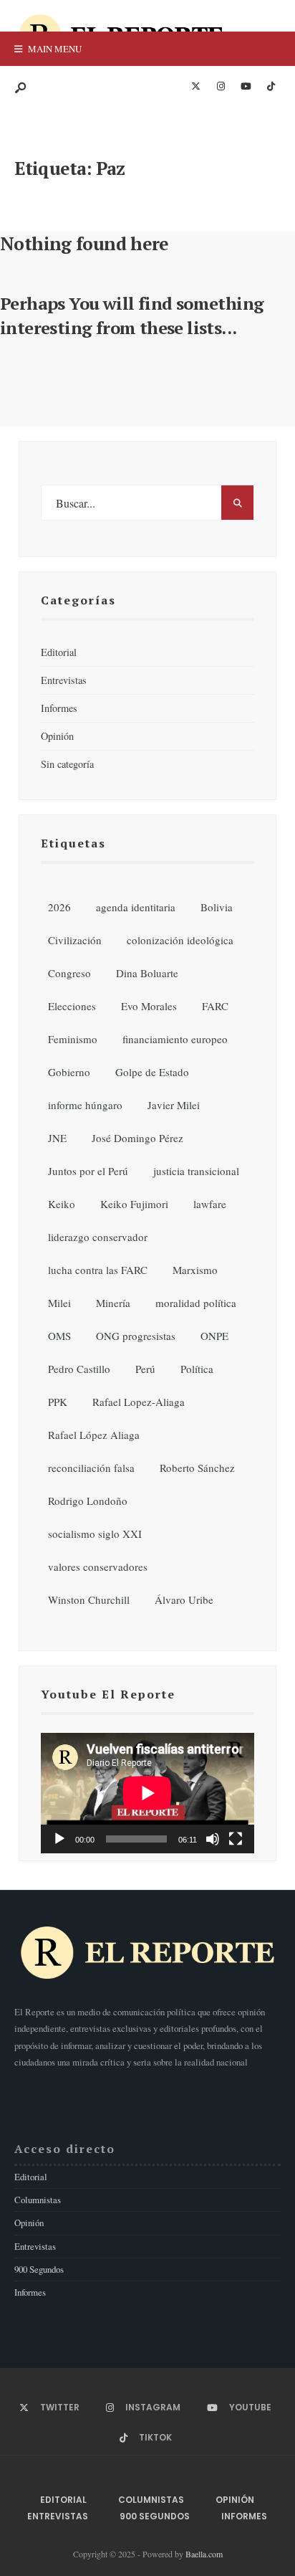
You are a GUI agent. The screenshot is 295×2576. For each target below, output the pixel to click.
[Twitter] (195, 87)
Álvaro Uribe (184, 1600)
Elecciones (72, 1006)
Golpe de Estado (152, 1072)
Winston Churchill (89, 1600)
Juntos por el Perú (88, 1171)
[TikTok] (271, 87)
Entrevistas (64, 680)
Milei (59, 1303)
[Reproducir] (59, 1839)
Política (197, 1369)
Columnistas (38, 2200)
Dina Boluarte (147, 973)
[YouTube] (246, 87)
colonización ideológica (180, 940)
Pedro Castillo (79, 1369)
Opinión (57, 736)
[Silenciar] (213, 1839)
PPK (58, 1402)
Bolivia (217, 907)
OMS (59, 1336)
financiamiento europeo (175, 1039)
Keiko (62, 1204)
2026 (59, 907)
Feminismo (73, 1039)
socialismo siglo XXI (95, 1534)
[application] (147, 1793)
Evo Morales (149, 1006)
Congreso (69, 973)
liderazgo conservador (98, 1237)
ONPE (214, 1336)
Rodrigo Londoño (88, 1501)
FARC (215, 1006)
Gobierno (69, 1072)
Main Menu (54, 49)
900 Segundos (39, 2269)
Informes (59, 708)
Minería (113, 1303)
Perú (145, 1369)
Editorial (59, 652)
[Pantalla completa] (236, 1839)
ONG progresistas (136, 1336)
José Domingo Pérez (137, 1138)
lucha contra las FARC (98, 1270)
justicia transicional (196, 1171)
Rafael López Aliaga (94, 1435)
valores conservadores (98, 1567)
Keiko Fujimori (134, 1204)
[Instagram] (221, 87)
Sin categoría (67, 764)
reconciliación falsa (91, 1468)
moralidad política (196, 1303)
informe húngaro (85, 1105)
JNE (57, 1138)
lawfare (210, 1204)
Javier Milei (174, 1105)
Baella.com (204, 2554)
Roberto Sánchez (197, 1468)
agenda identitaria (136, 907)
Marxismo (195, 1270)
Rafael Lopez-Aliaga (139, 1402)
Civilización (75, 940)
